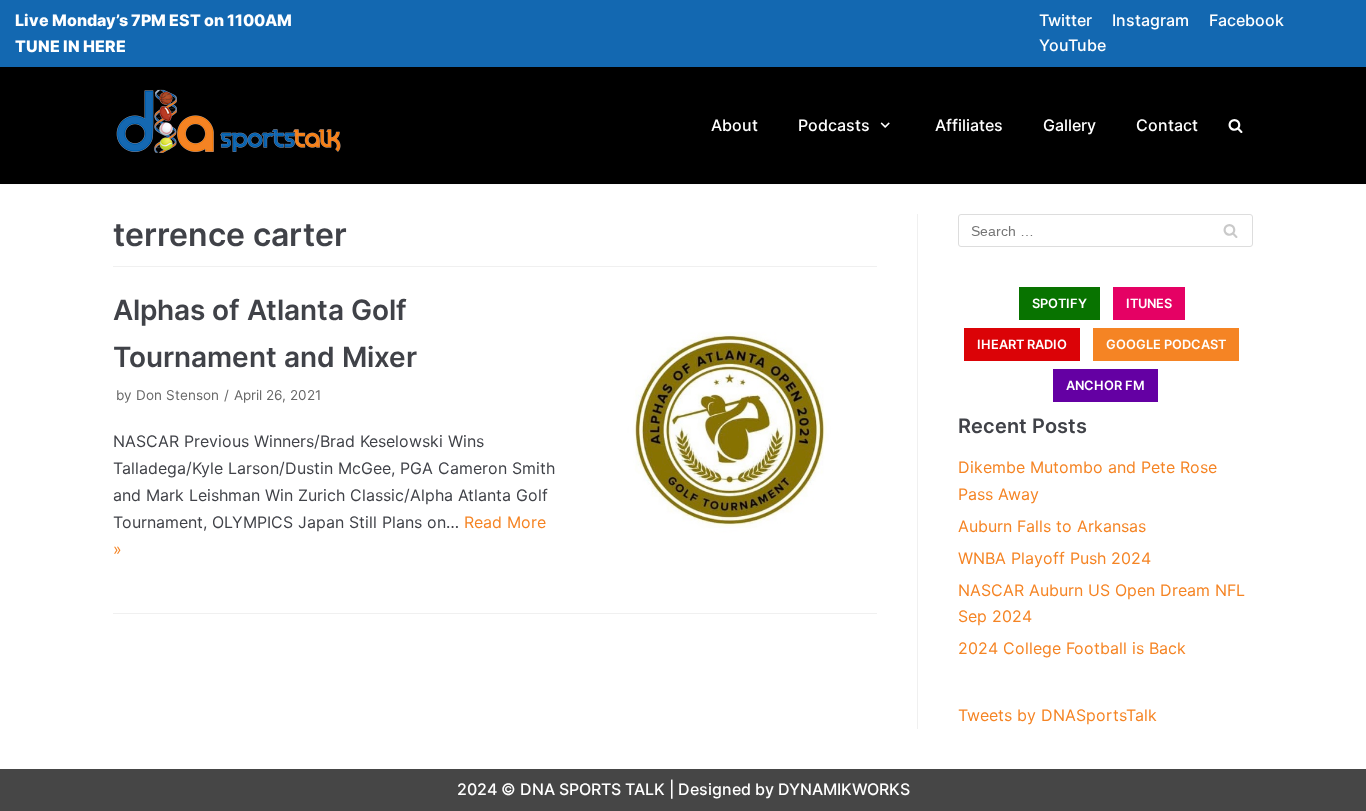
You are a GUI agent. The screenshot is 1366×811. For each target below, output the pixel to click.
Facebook (1246, 20)
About (734, 125)
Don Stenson (177, 395)
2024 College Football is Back (1072, 648)
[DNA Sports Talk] (228, 125)
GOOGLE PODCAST (1166, 344)
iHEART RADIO (1022, 344)
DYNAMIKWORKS (844, 789)
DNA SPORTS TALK (592, 789)
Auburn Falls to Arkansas (1052, 526)
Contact (1167, 125)
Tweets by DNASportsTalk (1057, 715)
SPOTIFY (1059, 303)
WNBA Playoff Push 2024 (1054, 558)
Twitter (1065, 20)
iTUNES (1149, 303)
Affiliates (969, 125)
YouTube (1072, 45)
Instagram (1150, 20)
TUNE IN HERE (70, 46)
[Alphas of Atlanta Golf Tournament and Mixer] (726, 434)
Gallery (1069, 125)
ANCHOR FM (1105, 385)
